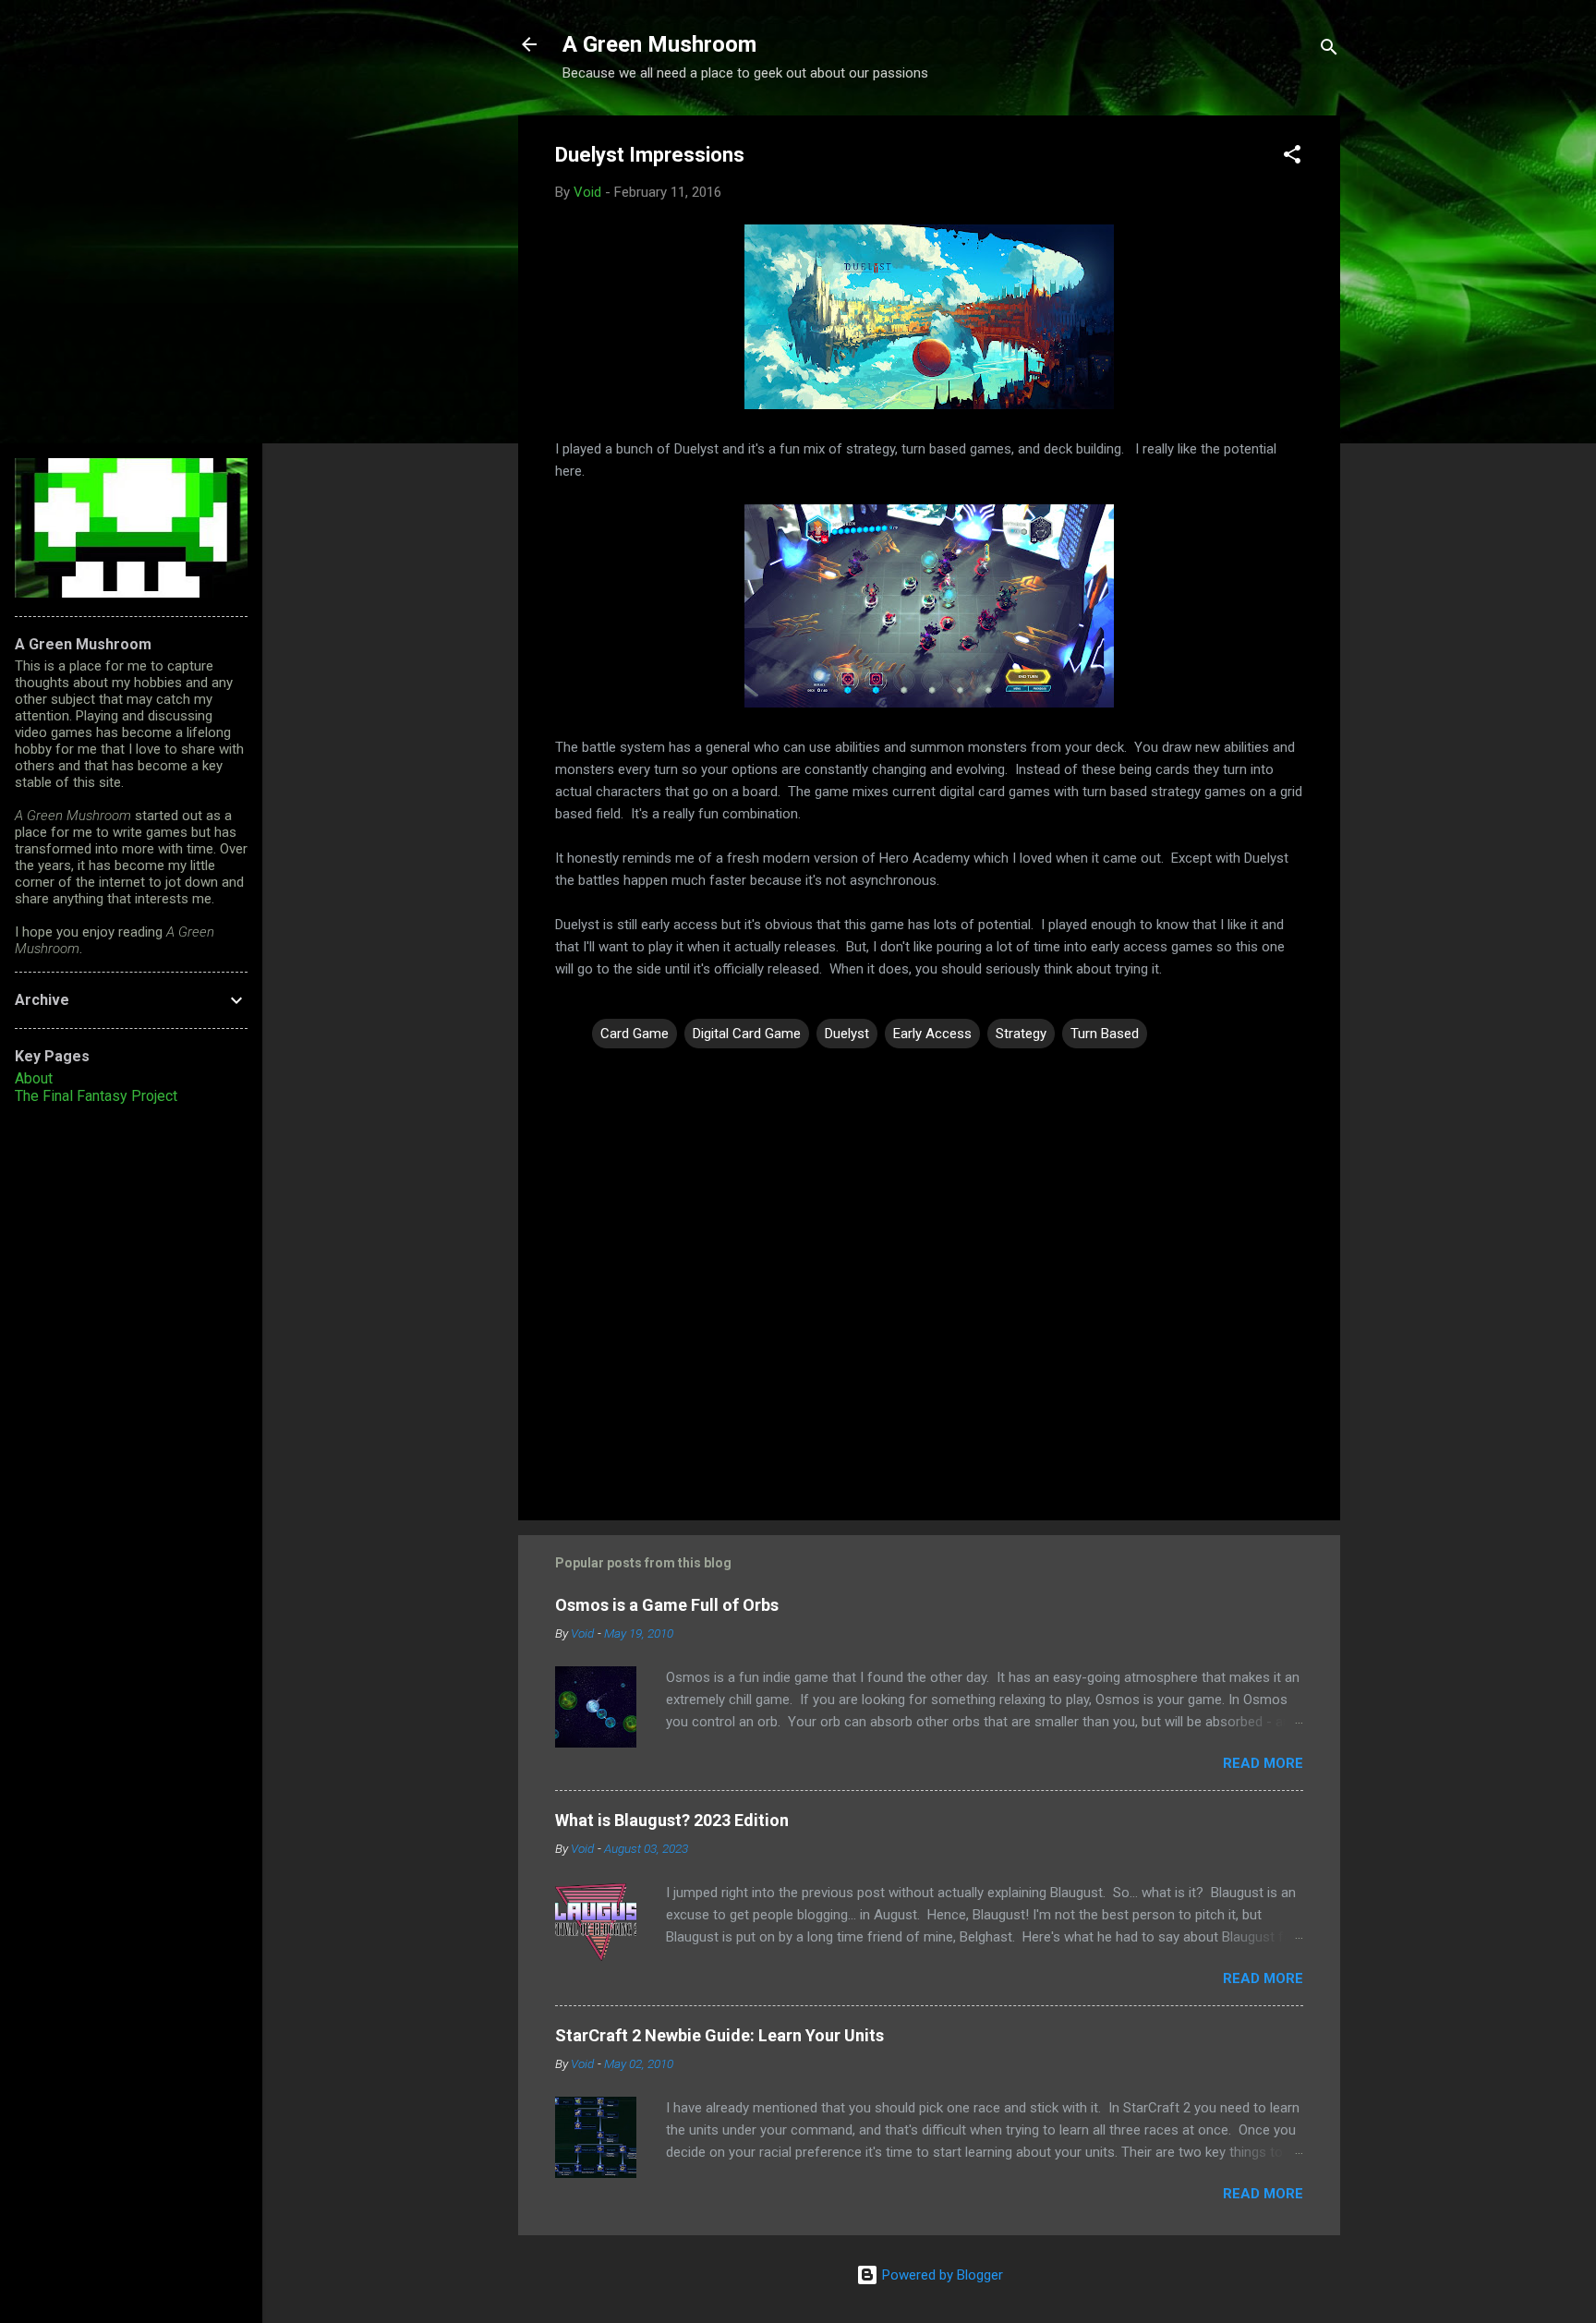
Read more (1263, 1763)
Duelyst (847, 1034)
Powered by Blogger (941, 2275)
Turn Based (1105, 1034)
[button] (1292, 157)
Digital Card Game (747, 1034)
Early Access (932, 1034)
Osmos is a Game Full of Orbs (667, 1605)
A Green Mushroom (659, 44)
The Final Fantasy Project (96, 1096)
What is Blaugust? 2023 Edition (672, 1820)
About (34, 1078)
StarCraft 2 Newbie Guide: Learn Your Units (719, 2035)
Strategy (1021, 1034)
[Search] (1329, 50)
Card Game (635, 1034)
